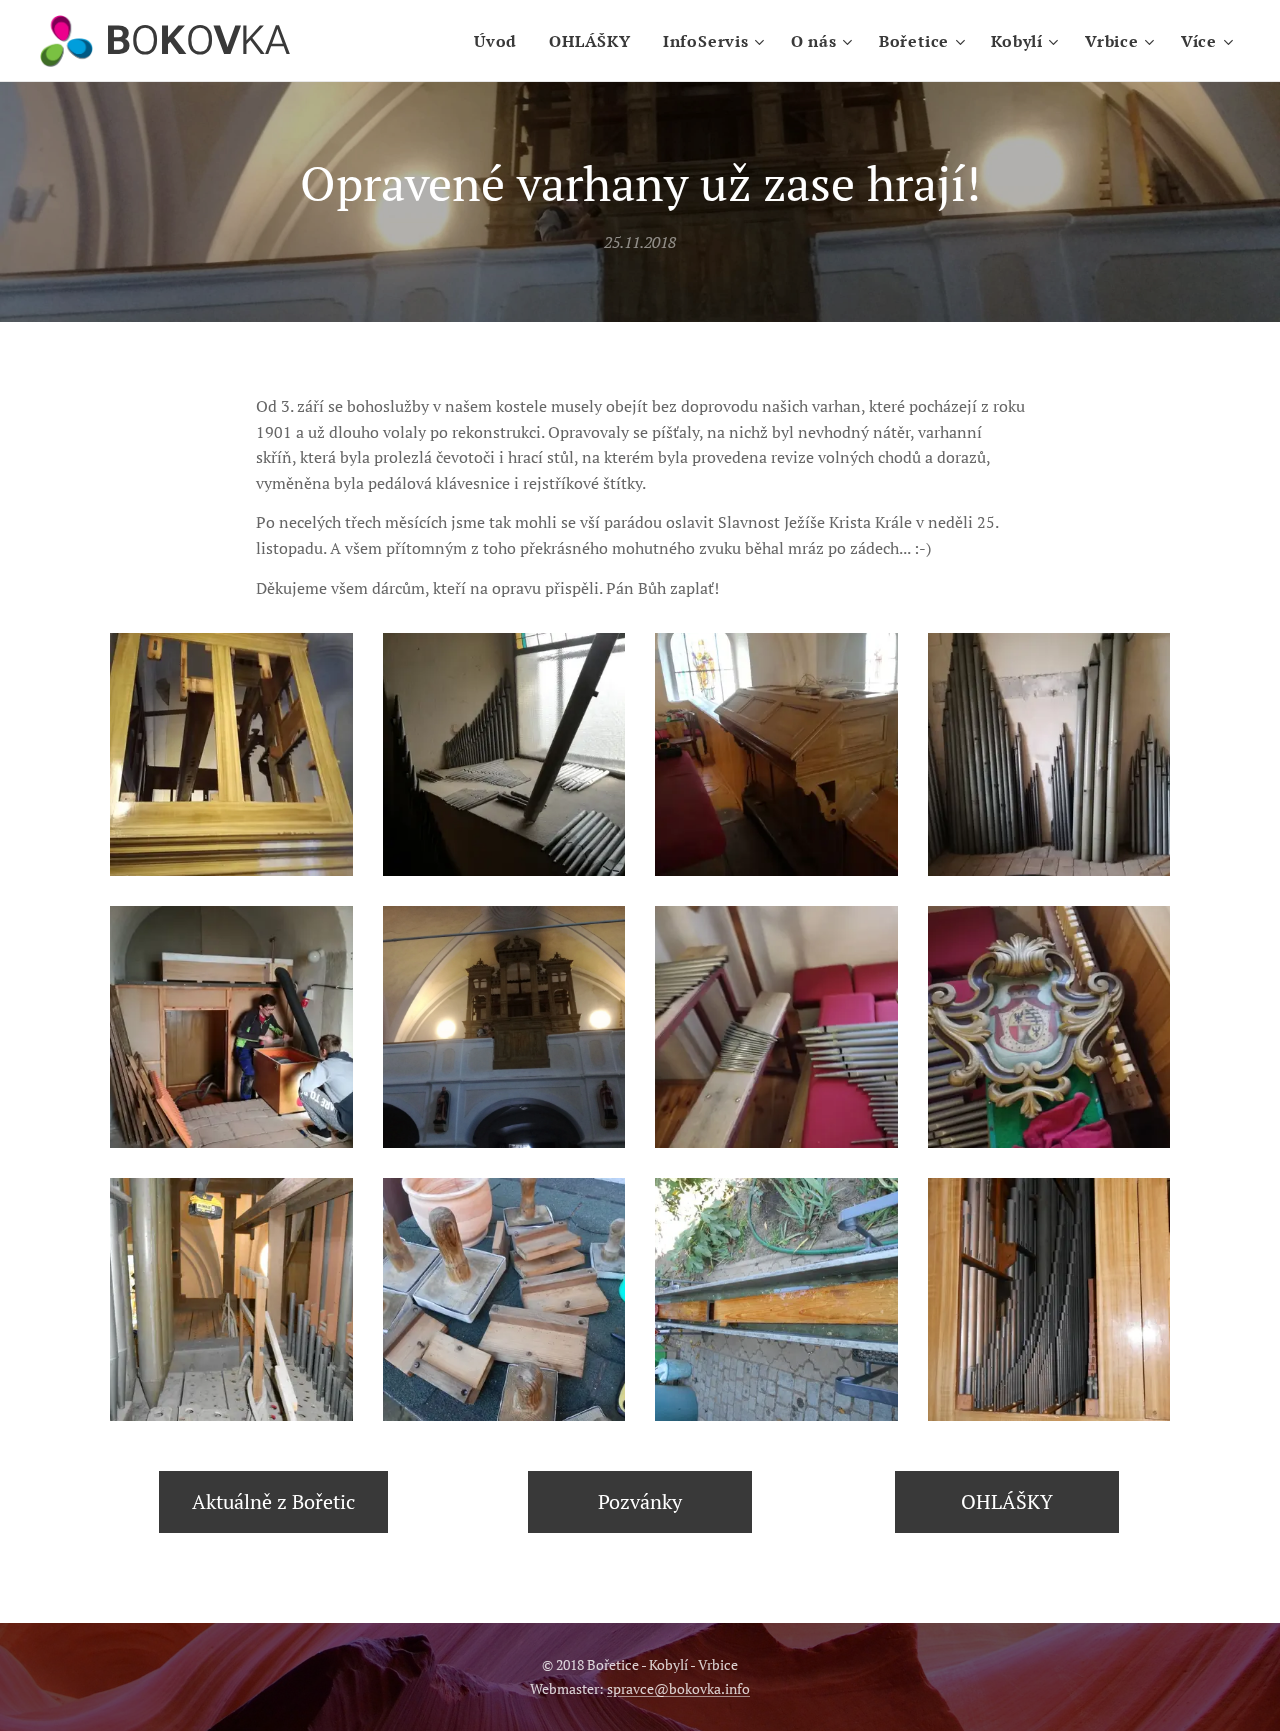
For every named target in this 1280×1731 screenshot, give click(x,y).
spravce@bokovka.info (678, 1688)
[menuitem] (501, 41)
